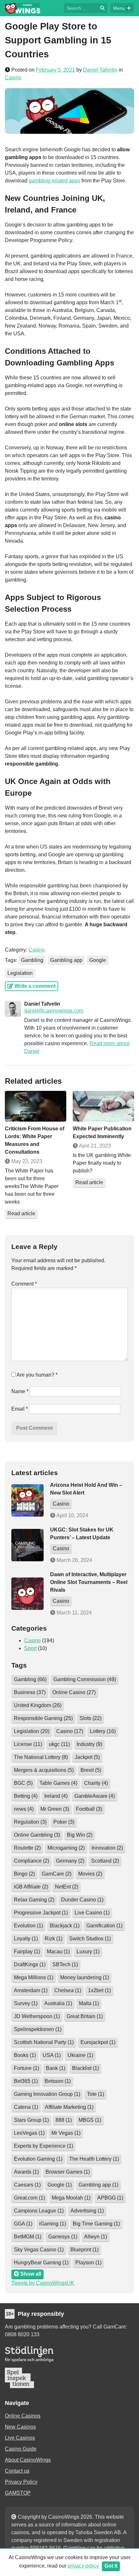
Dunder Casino (82, 1900)
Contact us (17, 2471)
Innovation (107, 1848)
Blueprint (85, 2250)
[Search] (102, 8)
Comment (24, 1284)
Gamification (104, 1926)
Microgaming (66, 1848)
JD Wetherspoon (37, 2016)
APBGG (110, 2198)
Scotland (105, 1861)
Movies (90, 1874)
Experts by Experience (43, 2146)
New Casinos (20, 2427)
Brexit (91, 1770)
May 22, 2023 (26, 1161)
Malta (89, 2003)
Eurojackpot (98, 2042)
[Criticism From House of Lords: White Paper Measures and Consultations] (36, 1106)
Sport (30, 1648)
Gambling (32, 960)
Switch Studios (90, 1939)
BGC (23, 1783)
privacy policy (83, 2566)
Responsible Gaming (43, 1718)
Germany (70, 1861)
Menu (119, 8)
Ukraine (80, 2055)
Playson (88, 2263)
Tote (96, 2094)
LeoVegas (29, 2133)
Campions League (39, 2211)
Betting (26, 1796)
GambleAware (95, 1796)
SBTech (65, 1964)
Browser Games (68, 2172)
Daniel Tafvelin (100, 70)
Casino (13, 78)
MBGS (90, 2120)
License (28, 1744)
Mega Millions (34, 1977)
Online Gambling (37, 1835)
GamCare (57, 1874)
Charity (96, 1783)
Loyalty (26, 1939)
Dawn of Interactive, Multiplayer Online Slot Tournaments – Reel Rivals (89, 1582)
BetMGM (28, 2237)
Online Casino (74, 1692)
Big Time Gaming (96, 2224)
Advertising (87, 2211)
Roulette (27, 1848)
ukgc (59, 1744)
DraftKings (30, 1964)
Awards (26, 2172)
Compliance (32, 1861)
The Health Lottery (94, 2159)
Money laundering (85, 1977)
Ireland (56, 1796)
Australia (58, 2003)
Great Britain (85, 2016)
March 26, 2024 (74, 1560)
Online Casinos (23, 2416)
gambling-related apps (54, 181)
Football (89, 1809)
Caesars (27, 2185)
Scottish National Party (44, 2042)
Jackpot (87, 1757)
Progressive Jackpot (41, 1913)
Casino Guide (21, 2449)
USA (52, 2055)
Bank (56, 2068)
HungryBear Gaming (41, 2263)
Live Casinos (20, 2438)
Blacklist (86, 2068)
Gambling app (66, 960)
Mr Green (55, 1809)
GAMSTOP (18, 2493)
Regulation (30, 1822)
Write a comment (34, 986)
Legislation (20, 973)
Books (25, 2055)
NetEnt (67, 1887)
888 (64, 2120)
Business (30, 1692)
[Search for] (81, 8)
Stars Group (31, 2120)
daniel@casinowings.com (54, 1011)
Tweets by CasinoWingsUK (43, 2283)
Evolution (28, 1926)
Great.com (29, 2198)
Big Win (80, 1835)
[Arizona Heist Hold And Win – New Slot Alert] (27, 1500)
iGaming (53, 2224)
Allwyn (96, 2237)
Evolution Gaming (38, 2159)
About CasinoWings (28, 2460)
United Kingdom (38, 1705)
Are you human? (37, 1375)
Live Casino (92, 1913)
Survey (26, 2003)
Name (20, 1391)
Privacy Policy (21, 2482)
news (24, 1809)
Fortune (27, 2068)
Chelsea (68, 1990)
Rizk (53, 1939)
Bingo (24, 1874)
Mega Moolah (71, 2198)
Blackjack (65, 1926)
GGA (23, 2224)
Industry (89, 1744)
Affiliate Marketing (69, 2107)
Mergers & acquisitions (44, 1770)
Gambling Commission (85, 1679)
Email (20, 1409)
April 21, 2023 (94, 1146)
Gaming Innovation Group (47, 2094)
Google (98, 960)
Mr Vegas (66, 2133)
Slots (91, 1718)
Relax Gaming (34, 1900)
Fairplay (27, 1952)
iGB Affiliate (31, 1887)
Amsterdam (31, 1990)
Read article (21, 1213)
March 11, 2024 (74, 1613)
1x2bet (99, 1990)
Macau (58, 1952)
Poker (64, 1822)
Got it (111, 2566)
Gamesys (63, 2237)
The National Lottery (41, 1757)
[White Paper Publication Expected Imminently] (103, 1106)
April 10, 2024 (72, 1515)
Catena (26, 2107)
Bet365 (26, 2081)
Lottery (103, 1731)
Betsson (58, 2081)
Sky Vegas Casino (39, 2250)
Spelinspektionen (38, 2029)
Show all (30, 2274)
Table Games (58, 1783)
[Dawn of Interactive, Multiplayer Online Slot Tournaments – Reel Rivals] (27, 1594)
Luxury (88, 1952)
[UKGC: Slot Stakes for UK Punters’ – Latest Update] (27, 1545)
